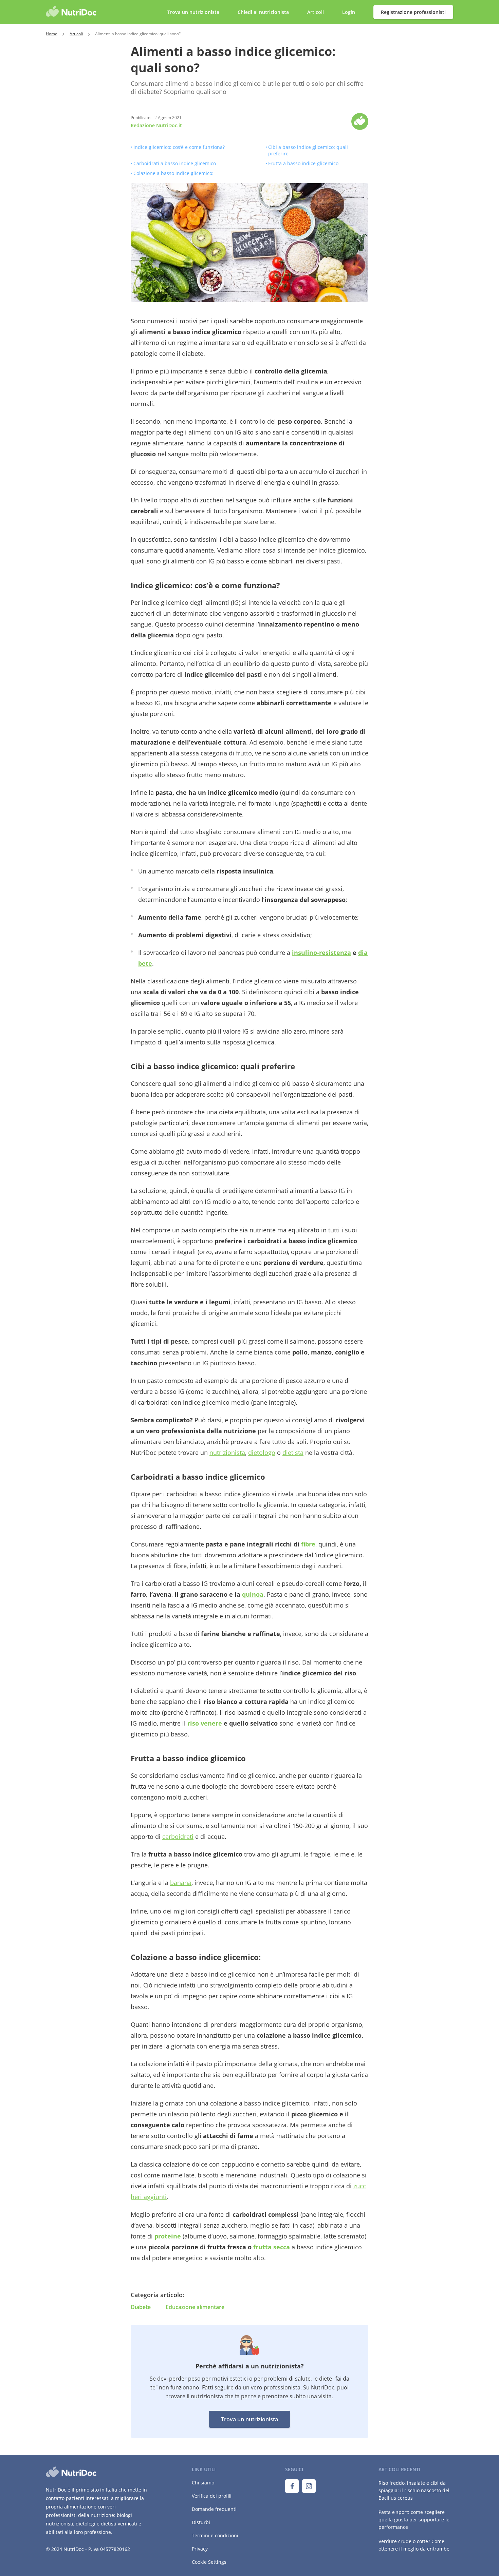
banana (181, 1883)
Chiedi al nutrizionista (264, 12)
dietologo (262, 1453)
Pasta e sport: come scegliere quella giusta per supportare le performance (414, 2520)
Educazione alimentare (195, 2307)
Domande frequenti (214, 2509)
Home (52, 34)
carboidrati (178, 1837)
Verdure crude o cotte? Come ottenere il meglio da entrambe (414, 2545)
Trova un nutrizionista (249, 2419)
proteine (168, 2236)
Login (349, 12)
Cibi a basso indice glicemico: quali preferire (308, 150)
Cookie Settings (209, 2562)
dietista (293, 1453)
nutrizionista (227, 1453)
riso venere (205, 1723)
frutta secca (272, 2247)
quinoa (253, 1594)
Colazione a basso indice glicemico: (173, 173)
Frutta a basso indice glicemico (303, 163)
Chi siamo (203, 2483)
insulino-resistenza (321, 953)
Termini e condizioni (215, 2535)
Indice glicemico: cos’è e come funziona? (179, 147)
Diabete (141, 2307)
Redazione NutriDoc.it (156, 125)
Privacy (200, 2549)
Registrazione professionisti (413, 12)
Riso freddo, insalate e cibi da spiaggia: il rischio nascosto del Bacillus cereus (414, 2490)
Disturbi (201, 2522)
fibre (308, 1544)
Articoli (316, 12)
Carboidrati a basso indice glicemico (175, 163)
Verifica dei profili (212, 2496)
